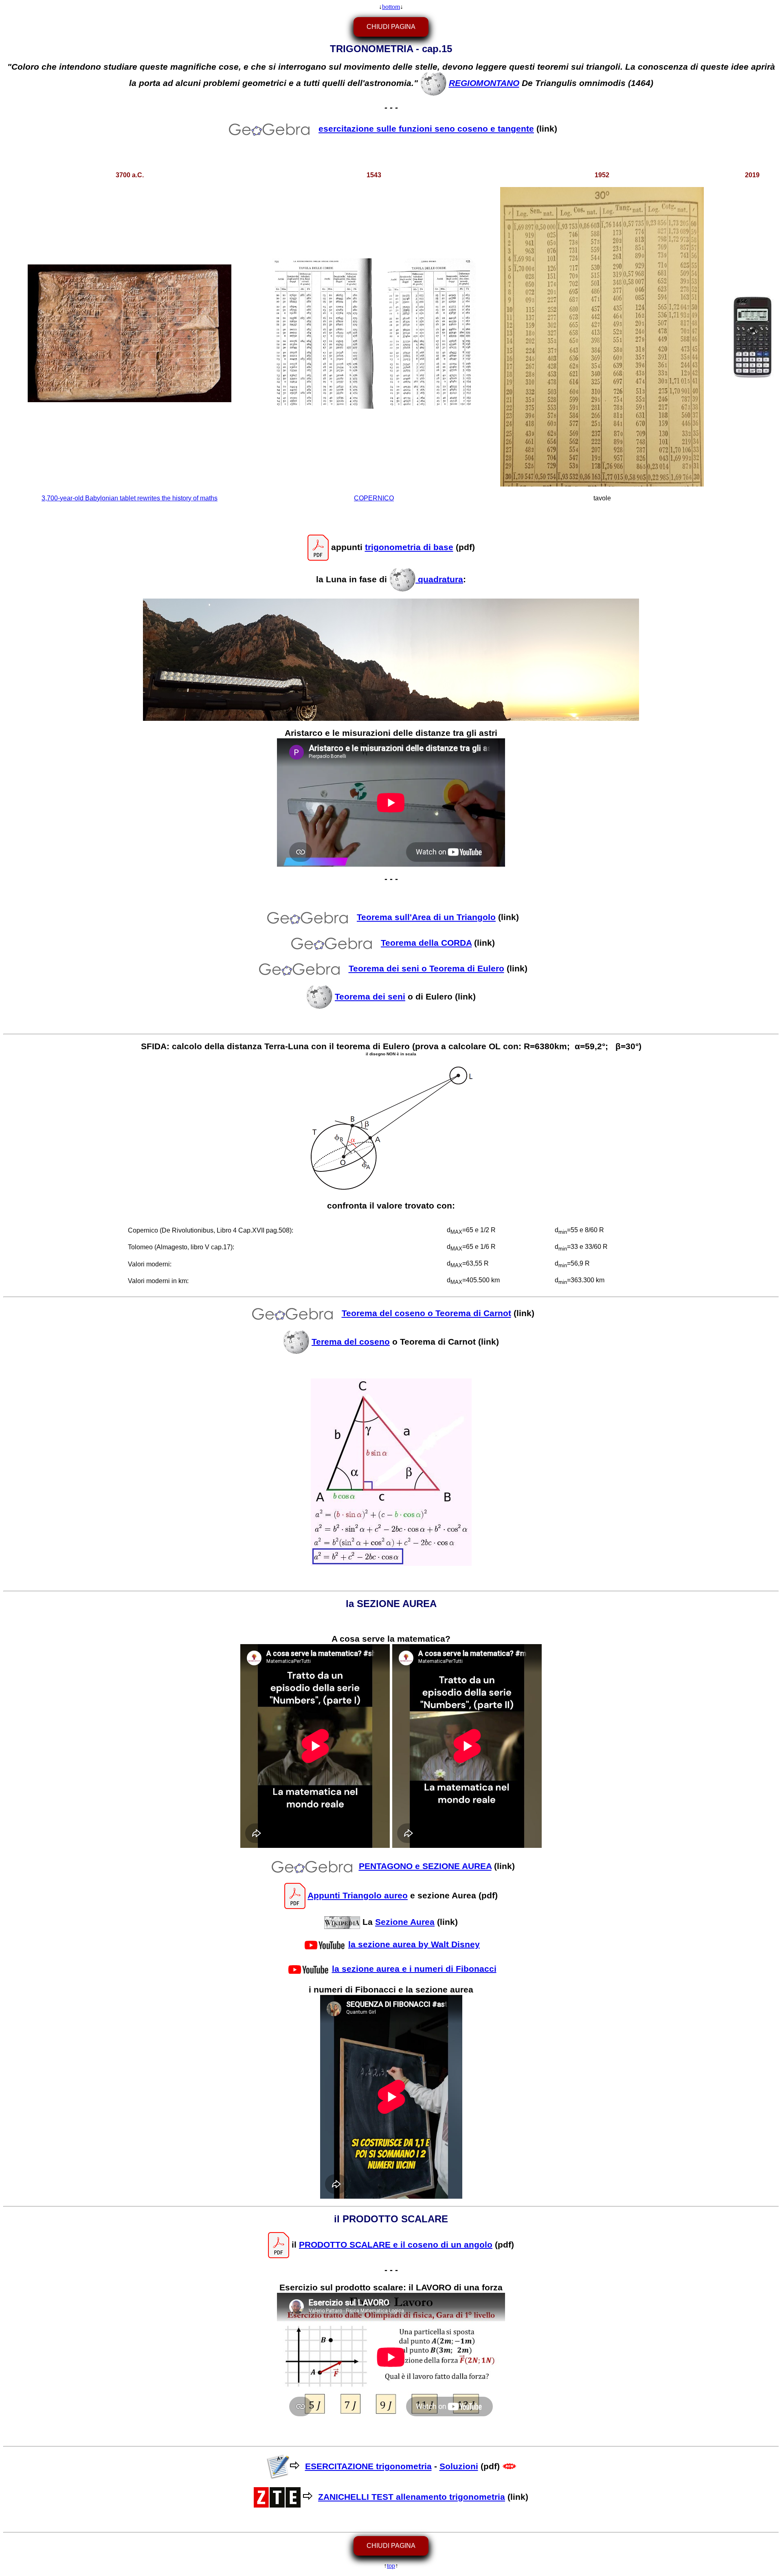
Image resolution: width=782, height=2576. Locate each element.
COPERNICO (374, 498)
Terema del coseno (351, 1341)
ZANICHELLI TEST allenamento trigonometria (412, 2497)
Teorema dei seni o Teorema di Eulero (426, 969)
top (391, 2566)
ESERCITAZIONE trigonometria (368, 2466)
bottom (391, 7)
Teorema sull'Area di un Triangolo (426, 917)
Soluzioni (459, 2466)
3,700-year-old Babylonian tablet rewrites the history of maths (130, 498)
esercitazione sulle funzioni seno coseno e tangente (426, 129)
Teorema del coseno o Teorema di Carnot (426, 1313)
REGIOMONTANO (484, 83)
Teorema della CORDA (426, 943)
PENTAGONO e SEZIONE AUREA (425, 1866)
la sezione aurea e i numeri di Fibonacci (414, 1968)
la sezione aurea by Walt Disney (414, 1944)
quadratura (439, 579)
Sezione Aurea (405, 1922)
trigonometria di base (409, 547)
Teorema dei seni (370, 997)
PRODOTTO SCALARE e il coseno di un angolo (396, 2244)
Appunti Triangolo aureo (358, 1896)
